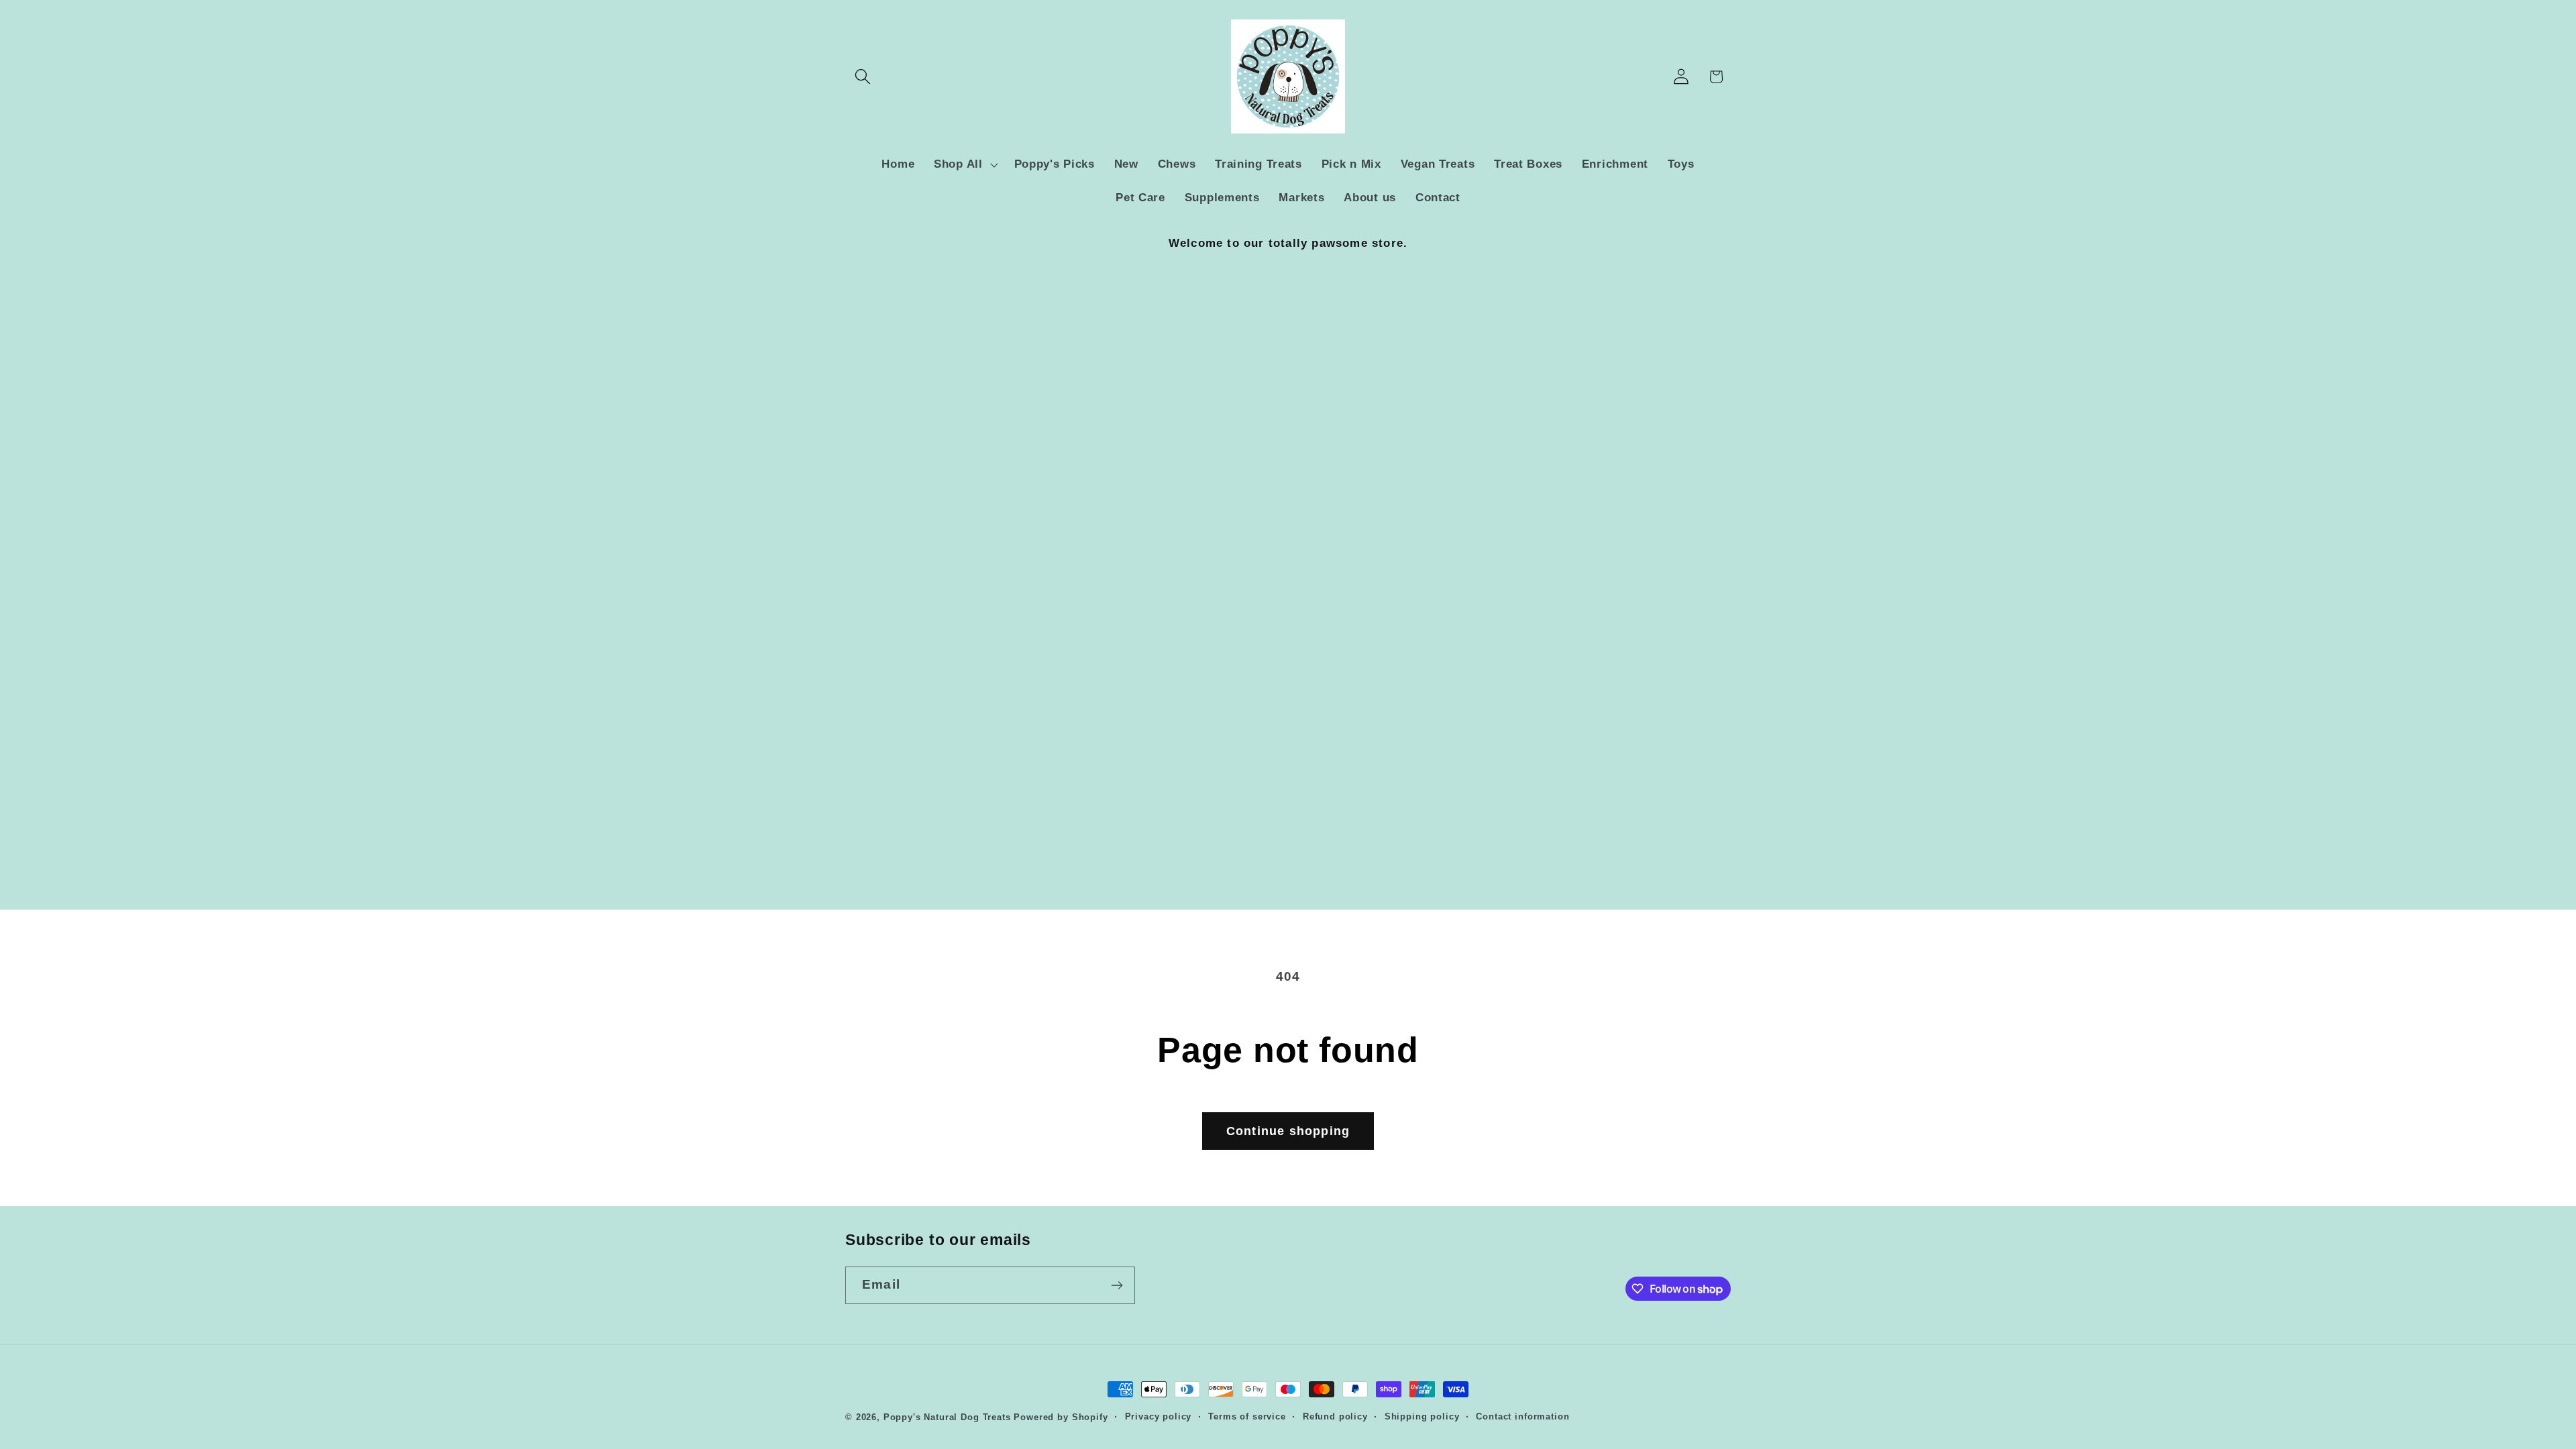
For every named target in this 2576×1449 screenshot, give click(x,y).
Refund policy (1335, 1416)
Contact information (1522, 1416)
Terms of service (1247, 1416)
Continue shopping (1288, 1131)
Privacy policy (1159, 1416)
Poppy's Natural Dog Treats (947, 1417)
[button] (863, 77)
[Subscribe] (1117, 1285)
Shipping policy (1422, 1416)
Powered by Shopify (1061, 1417)
